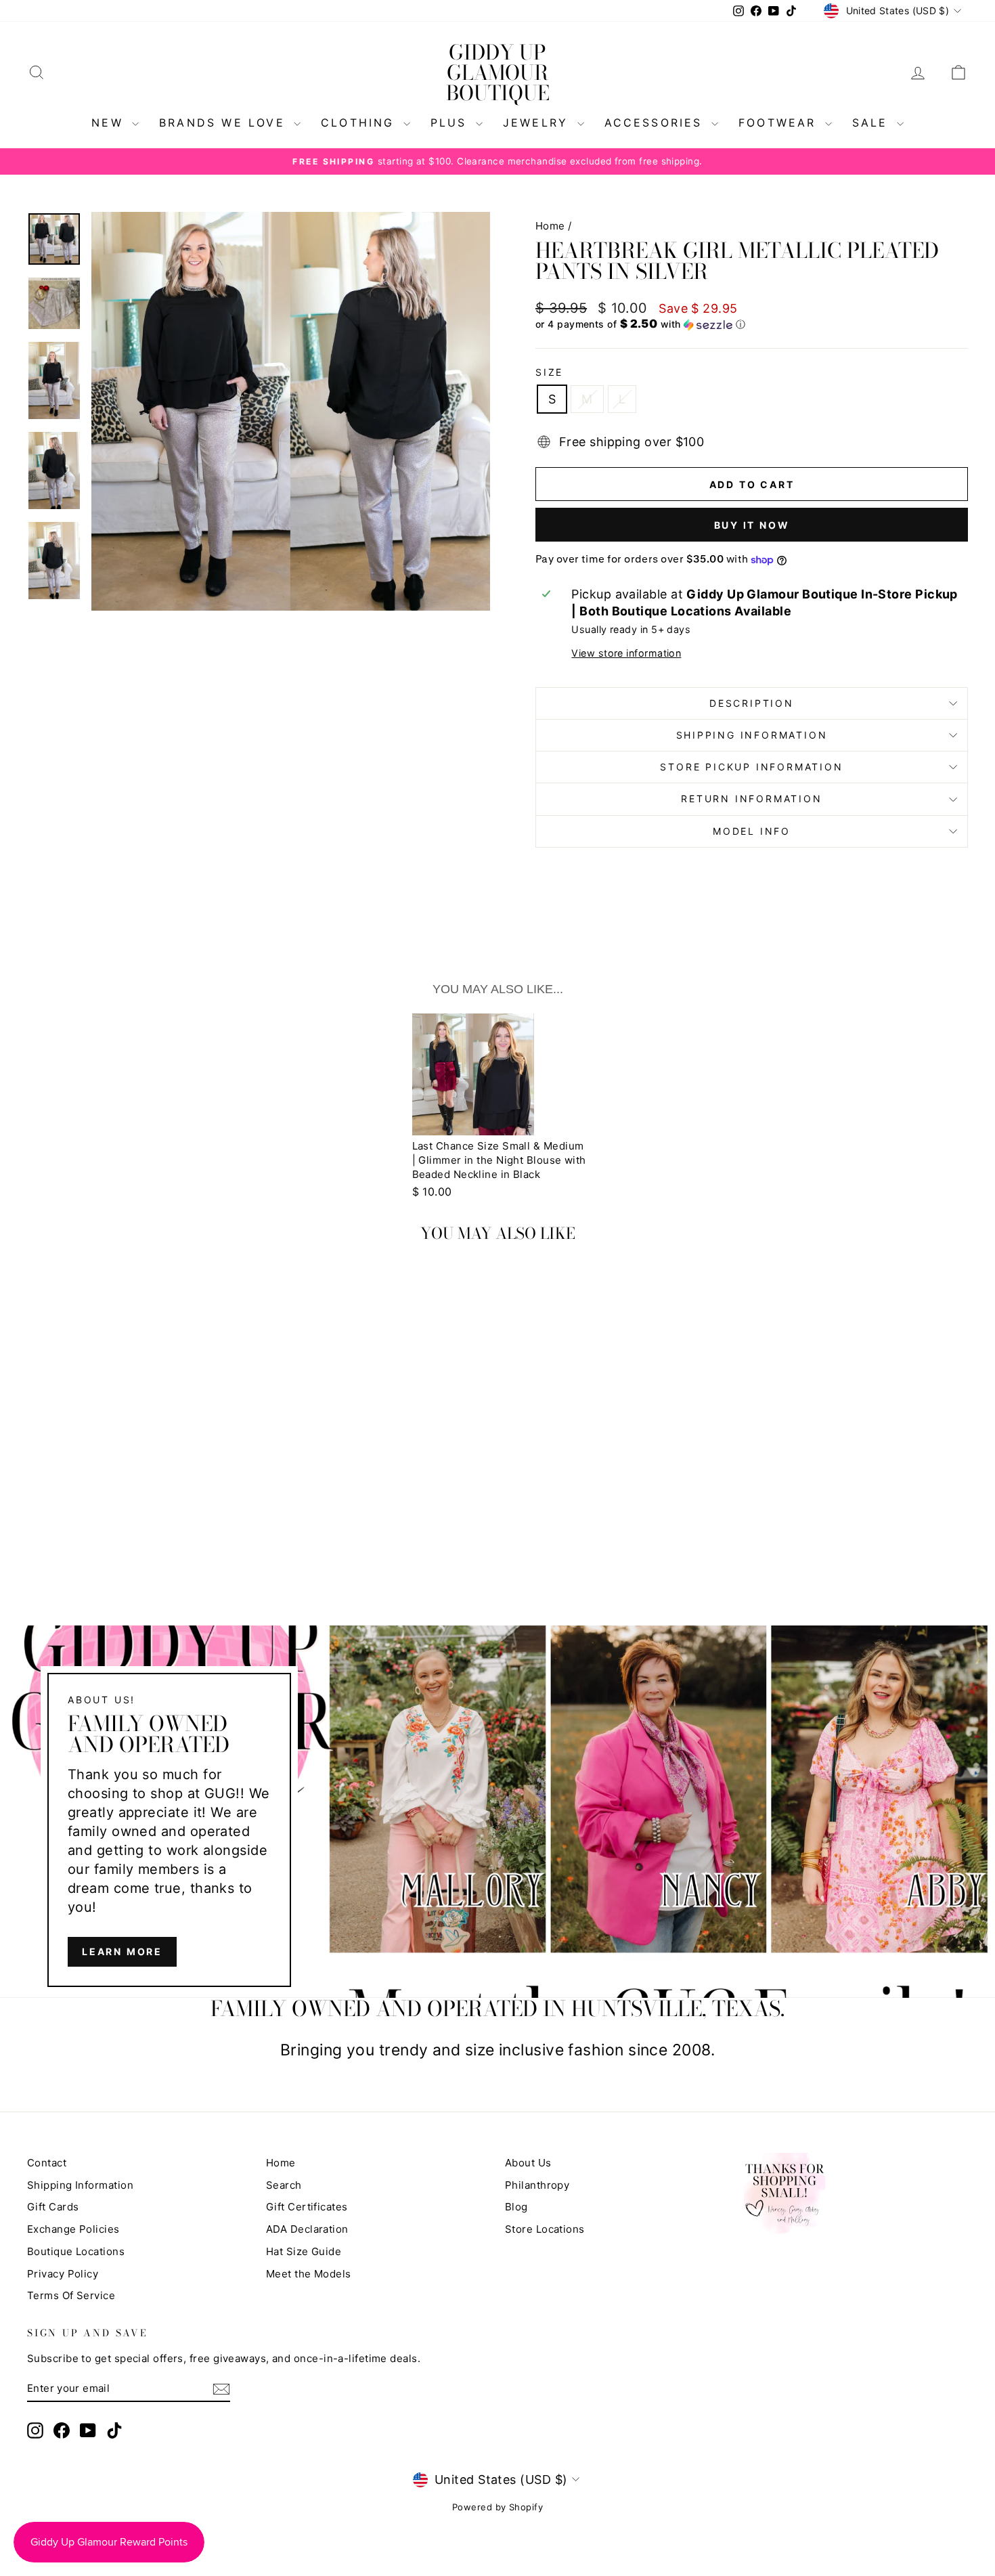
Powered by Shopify (497, 2507)
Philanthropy (537, 2185)
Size (549, 372)
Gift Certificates (307, 2207)
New (110, 123)
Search (284, 2185)
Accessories (656, 123)
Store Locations (545, 2229)
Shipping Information (80, 2185)
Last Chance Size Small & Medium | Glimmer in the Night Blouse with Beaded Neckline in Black (499, 1160)
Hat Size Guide (304, 2251)
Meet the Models (309, 2274)
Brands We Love (225, 123)
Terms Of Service (71, 2295)
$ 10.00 (432, 1192)
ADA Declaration (307, 2229)
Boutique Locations (76, 2251)
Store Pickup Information (751, 767)
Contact (47, 2163)
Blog (516, 2207)
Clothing (360, 123)
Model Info (752, 831)
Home (550, 226)
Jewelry (538, 123)
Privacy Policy (63, 2274)
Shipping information (752, 735)
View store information (626, 653)
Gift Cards (53, 2207)
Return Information (751, 799)
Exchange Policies (73, 2229)
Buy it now (752, 525)
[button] (752, 324)
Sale (873, 123)
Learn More (122, 1951)
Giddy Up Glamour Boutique (498, 72)
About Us (528, 2163)
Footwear (780, 123)
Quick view (139, 1484)
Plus (451, 123)
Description (752, 703)
